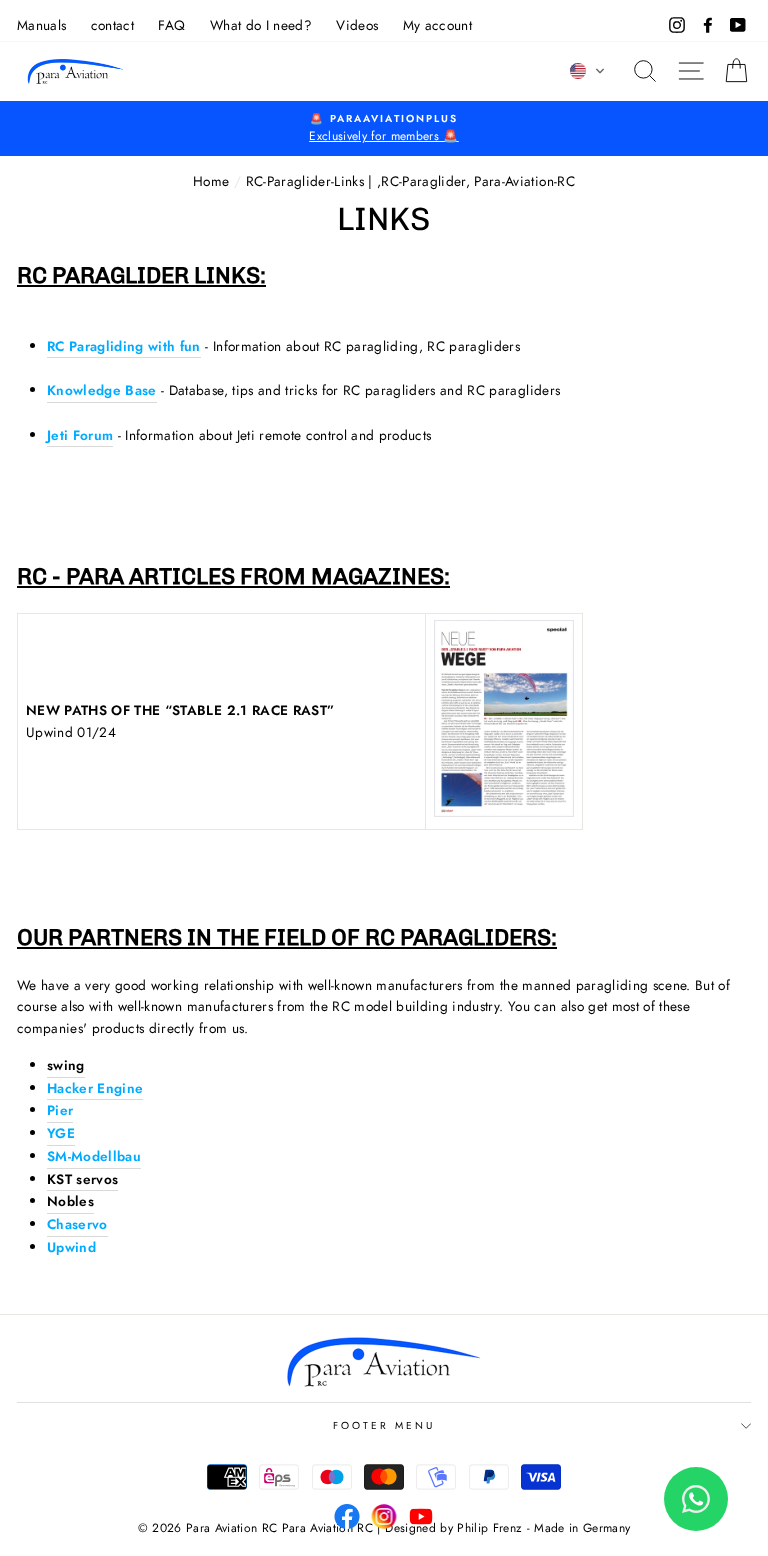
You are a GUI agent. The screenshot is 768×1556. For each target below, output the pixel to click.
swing (66, 1065)
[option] (384, 129)
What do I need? (261, 25)
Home (211, 181)
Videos (357, 25)
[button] (588, 71)
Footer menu (384, 1425)
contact (112, 25)
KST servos (82, 1179)
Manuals (41, 25)
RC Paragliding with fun (124, 346)
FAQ (171, 25)
